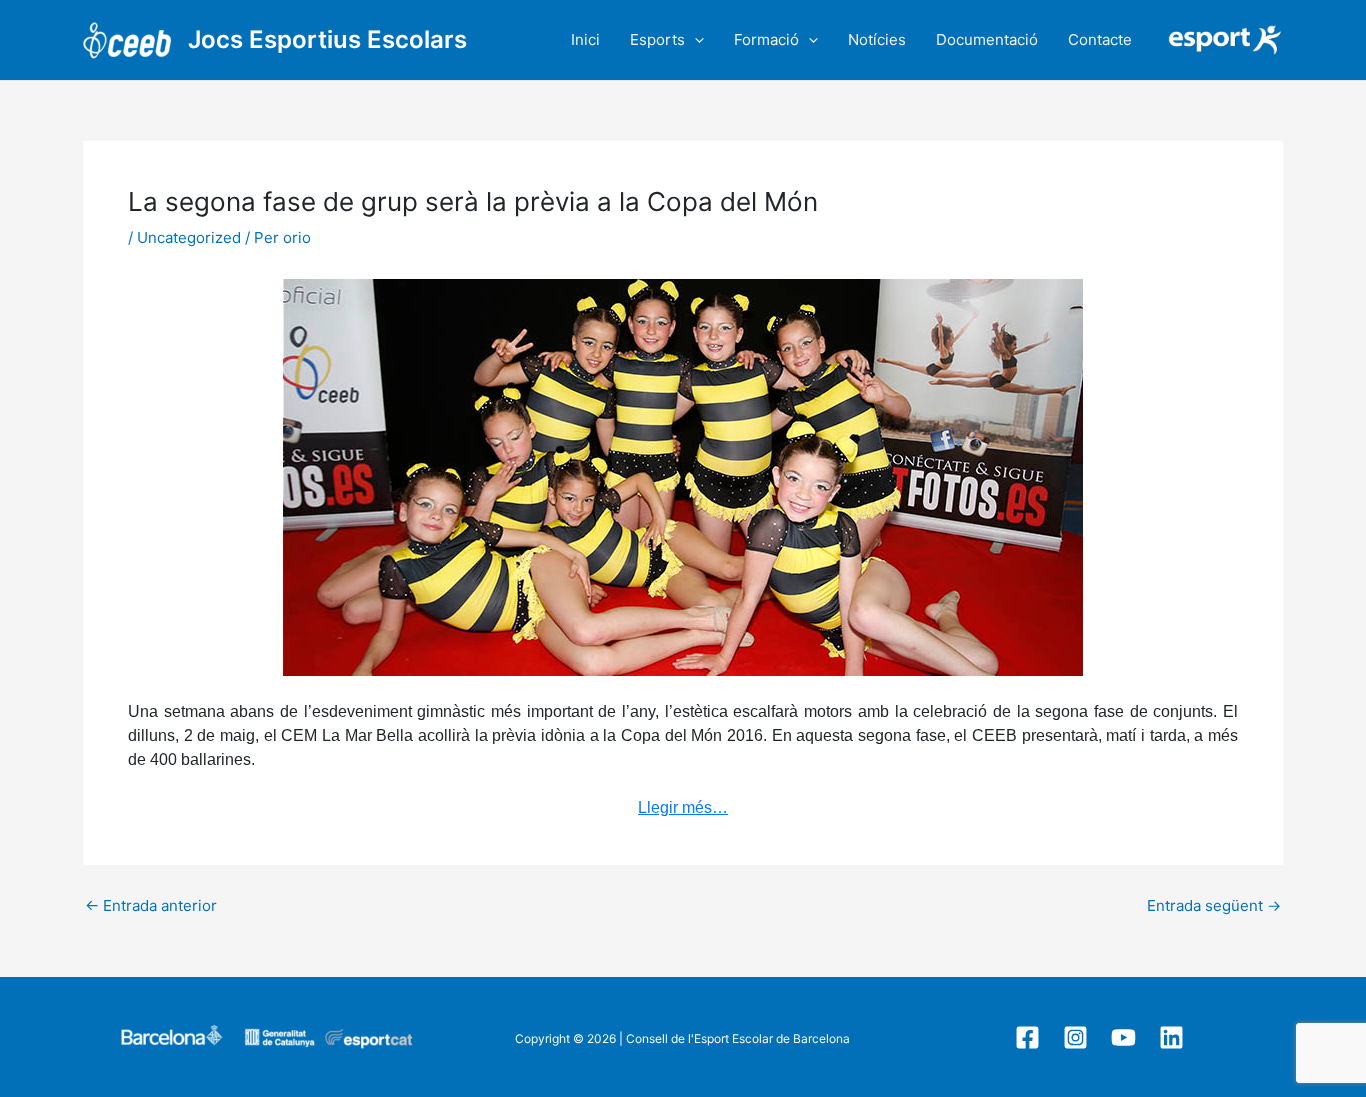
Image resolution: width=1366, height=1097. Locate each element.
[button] (694, 40)
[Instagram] (1075, 1037)
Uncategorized (189, 237)
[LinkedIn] (1171, 1037)
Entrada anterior (151, 905)
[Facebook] (1027, 1037)
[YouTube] (1123, 1037)
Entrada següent (1214, 905)
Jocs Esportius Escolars (327, 39)
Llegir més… (683, 807)
